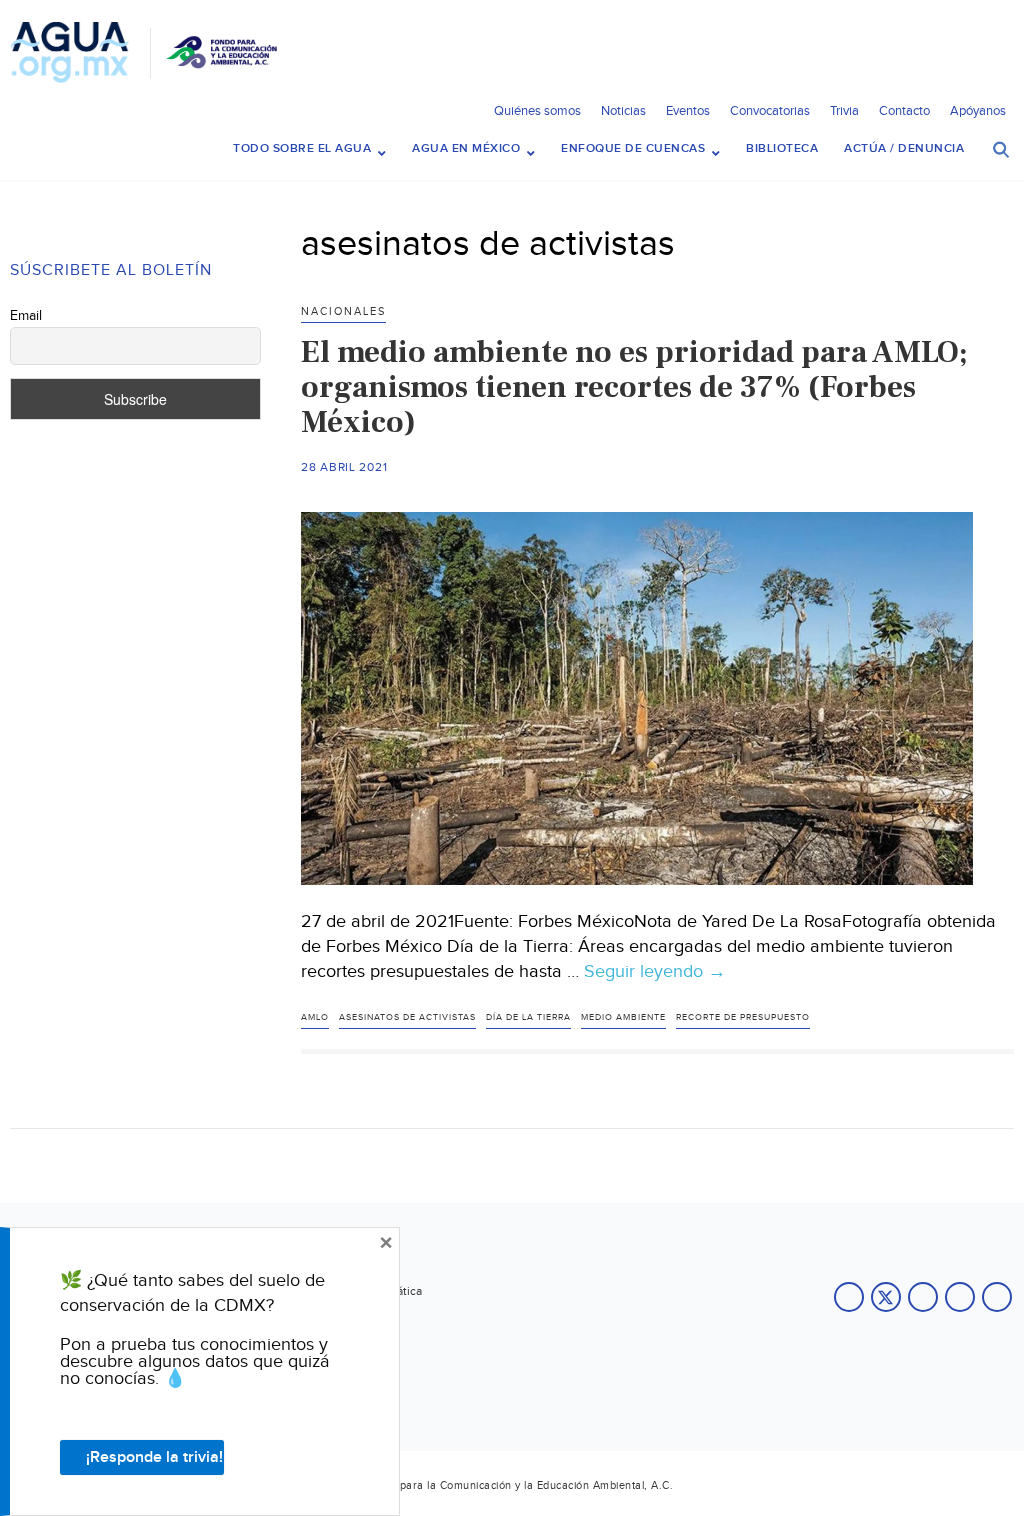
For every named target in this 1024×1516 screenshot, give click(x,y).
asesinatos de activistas (407, 1017)
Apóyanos (978, 111)
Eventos (688, 111)
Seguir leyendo (655, 972)
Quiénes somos (537, 111)
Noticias (623, 111)
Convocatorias (770, 111)
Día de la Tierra (528, 1017)
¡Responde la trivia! (154, 1457)
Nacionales (343, 311)
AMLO (315, 1017)
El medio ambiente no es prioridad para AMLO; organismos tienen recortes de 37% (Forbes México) (634, 387)
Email (26, 316)
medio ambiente (623, 1017)
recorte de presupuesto (743, 1017)
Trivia (844, 111)
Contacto (904, 111)
